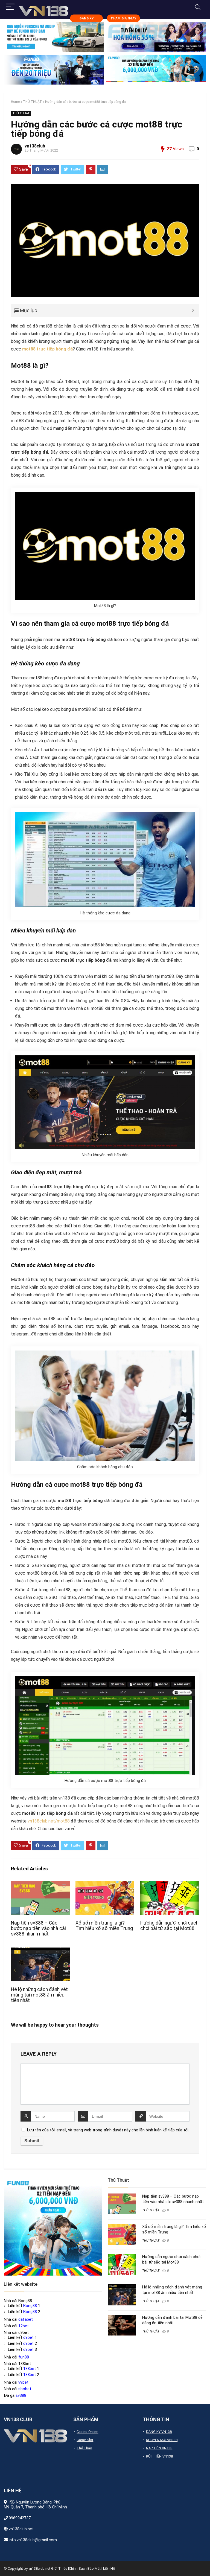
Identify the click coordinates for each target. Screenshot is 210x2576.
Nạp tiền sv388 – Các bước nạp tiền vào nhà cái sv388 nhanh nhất (38, 1928)
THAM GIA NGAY (123, 18)
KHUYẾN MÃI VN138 (162, 2440)
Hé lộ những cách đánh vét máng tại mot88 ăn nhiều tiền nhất (39, 1995)
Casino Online (87, 2432)
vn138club (35, 146)
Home (15, 102)
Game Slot (85, 2440)
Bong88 (30, 2306)
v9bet (23, 2382)
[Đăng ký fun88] (53, 2226)
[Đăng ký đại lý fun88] (54, 37)
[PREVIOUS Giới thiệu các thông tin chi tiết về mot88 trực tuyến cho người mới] (5, 2562)
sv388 (21, 2395)
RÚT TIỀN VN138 (159, 2456)
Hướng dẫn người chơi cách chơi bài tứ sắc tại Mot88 (169, 1926)
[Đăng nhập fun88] (156, 70)
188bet (30, 2369)
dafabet (26, 2319)
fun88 (24, 2357)
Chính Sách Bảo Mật (85, 2568)
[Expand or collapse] (193, 310)
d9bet (28, 2337)
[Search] (198, 7)
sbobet (25, 2389)
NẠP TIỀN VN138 (159, 2448)
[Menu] (10, 7)
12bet (24, 2326)
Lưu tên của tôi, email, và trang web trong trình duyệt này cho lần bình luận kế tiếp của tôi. (108, 2130)
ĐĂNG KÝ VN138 (159, 2432)
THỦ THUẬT (32, 102)
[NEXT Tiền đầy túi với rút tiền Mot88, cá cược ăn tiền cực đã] (205, 2562)
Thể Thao (84, 2448)
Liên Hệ (109, 2568)
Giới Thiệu (59, 2568)
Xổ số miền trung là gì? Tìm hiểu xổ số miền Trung (104, 1926)
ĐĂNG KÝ (86, 18)
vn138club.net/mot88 (49, 1821)
